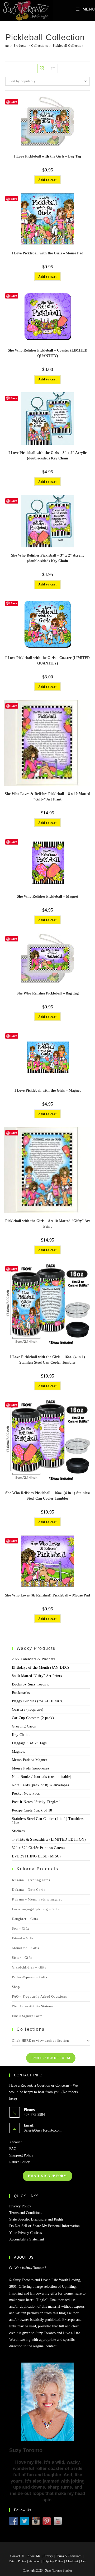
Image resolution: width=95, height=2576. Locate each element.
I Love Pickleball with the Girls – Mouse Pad (47, 253)
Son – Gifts (21, 1928)
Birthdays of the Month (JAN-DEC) (41, 1667)
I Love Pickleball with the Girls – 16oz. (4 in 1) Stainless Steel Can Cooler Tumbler (47, 1360)
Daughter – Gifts (25, 1919)
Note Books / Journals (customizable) (42, 1777)
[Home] (7, 46)
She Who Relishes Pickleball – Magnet (47, 896)
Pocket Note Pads (26, 1794)
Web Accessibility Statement (34, 2006)
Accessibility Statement (27, 2239)
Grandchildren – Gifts (29, 1967)
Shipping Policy (21, 2155)
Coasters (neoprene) (28, 1710)
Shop (16, 1987)
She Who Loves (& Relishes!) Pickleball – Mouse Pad (47, 1595)
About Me (34, 2556)
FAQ (13, 2149)
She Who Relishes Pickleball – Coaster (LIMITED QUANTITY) (48, 353)
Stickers (18, 1831)
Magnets (18, 1752)
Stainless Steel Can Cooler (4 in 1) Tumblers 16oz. (48, 1821)
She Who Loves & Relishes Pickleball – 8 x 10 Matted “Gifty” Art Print (47, 797)
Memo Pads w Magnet (29, 1760)
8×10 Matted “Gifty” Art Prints (37, 1676)
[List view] (53, 69)
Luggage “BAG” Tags (29, 1743)
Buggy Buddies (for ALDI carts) (38, 1701)
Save (14, 102)
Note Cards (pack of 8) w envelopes (41, 1785)
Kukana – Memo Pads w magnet (37, 1899)
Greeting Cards (24, 1726)
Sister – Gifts (22, 1958)
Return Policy (20, 2162)
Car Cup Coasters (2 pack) (33, 1718)
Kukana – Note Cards (28, 1890)
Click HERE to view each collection (40, 2041)
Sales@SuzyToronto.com (43, 2130)
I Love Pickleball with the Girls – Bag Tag (47, 156)
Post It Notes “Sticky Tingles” (36, 1802)
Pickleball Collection (68, 46)
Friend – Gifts (23, 1938)
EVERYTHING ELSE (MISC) (36, 1856)
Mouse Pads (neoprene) (30, 1768)
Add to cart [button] (47, 180)
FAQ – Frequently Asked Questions (39, 1996)
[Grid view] (42, 69)
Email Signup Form (27, 2016)
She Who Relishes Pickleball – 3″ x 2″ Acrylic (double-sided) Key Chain (48, 558)
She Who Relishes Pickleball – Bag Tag (48, 993)
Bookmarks (21, 1693)
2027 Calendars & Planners (34, 1659)
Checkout (72, 2561)
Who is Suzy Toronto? (30, 2268)
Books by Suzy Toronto (31, 1684)
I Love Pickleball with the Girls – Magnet (48, 1090)
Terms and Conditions (26, 2213)
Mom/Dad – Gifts (25, 1948)
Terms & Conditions (69, 2556)
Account (15, 2142)
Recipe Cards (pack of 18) (33, 1810)
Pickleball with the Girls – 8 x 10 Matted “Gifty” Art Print (48, 1224)
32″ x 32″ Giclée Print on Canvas (39, 1848)
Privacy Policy (20, 2206)
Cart (84, 2561)
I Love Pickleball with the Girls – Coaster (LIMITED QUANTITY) (47, 661)
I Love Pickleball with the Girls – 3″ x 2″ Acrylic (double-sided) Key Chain (47, 455)
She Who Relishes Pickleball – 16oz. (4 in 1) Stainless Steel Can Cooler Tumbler (48, 1496)
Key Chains (21, 1735)
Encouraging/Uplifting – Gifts (36, 1909)
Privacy (48, 2556)
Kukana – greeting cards (31, 1880)
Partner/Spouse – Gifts (29, 1977)
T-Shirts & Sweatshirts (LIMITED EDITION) (49, 1839)
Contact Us (17, 2556)
